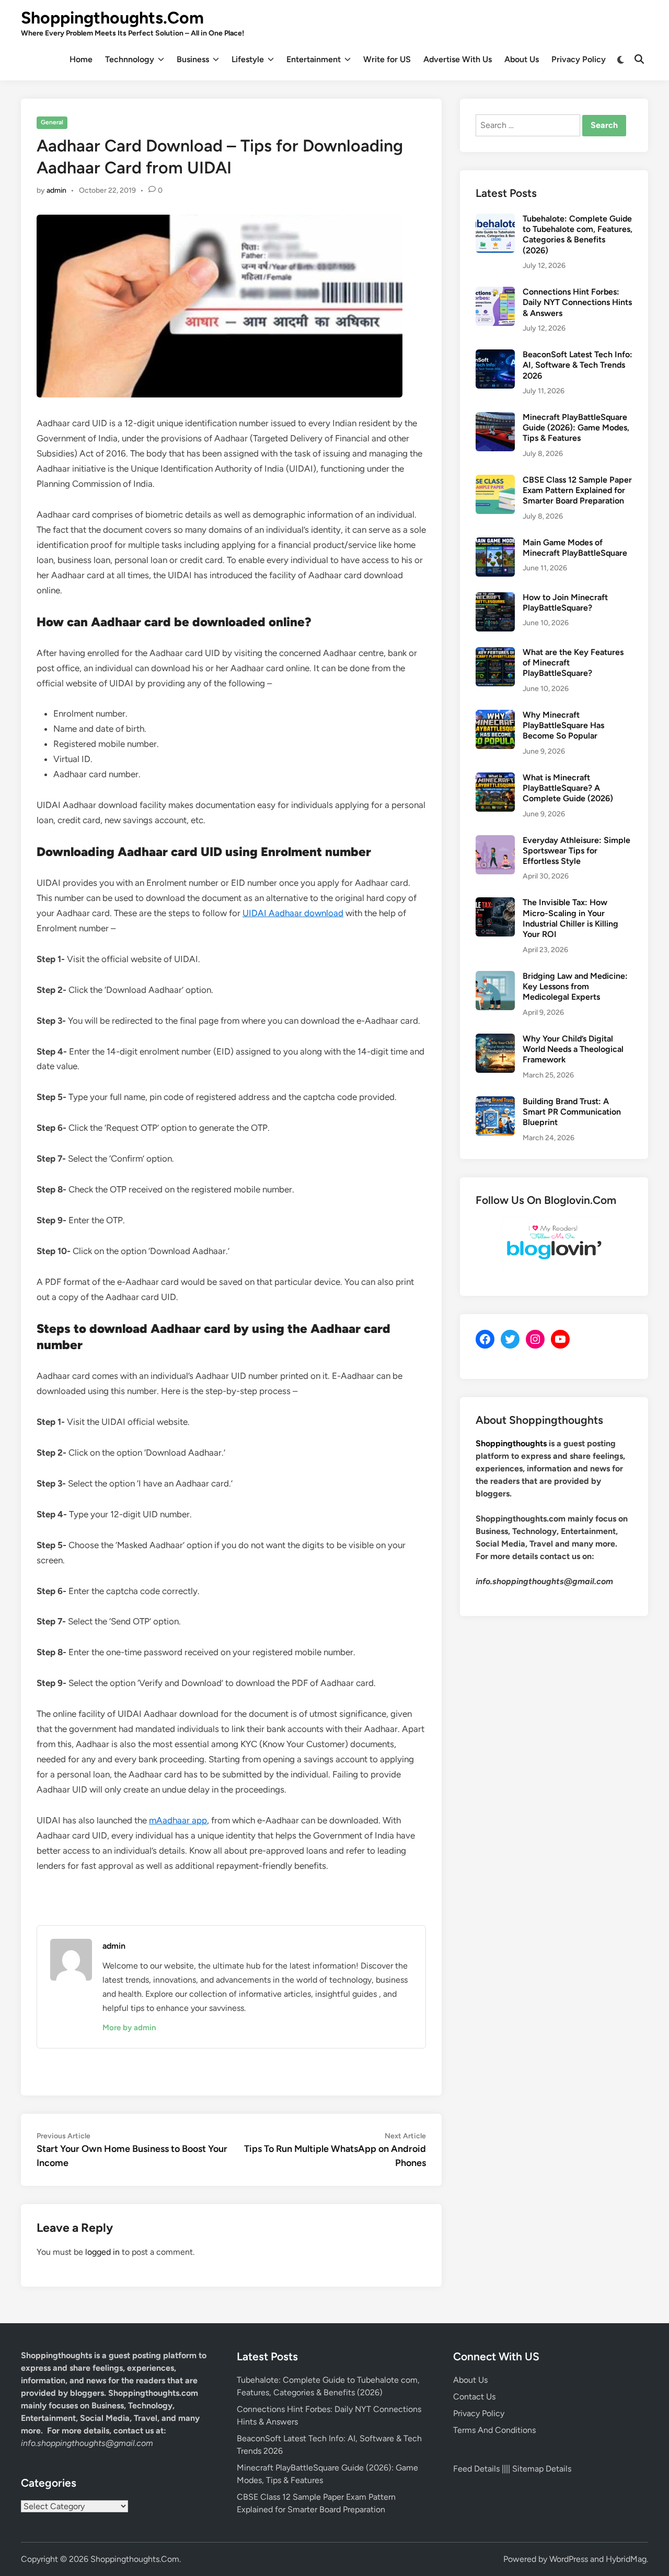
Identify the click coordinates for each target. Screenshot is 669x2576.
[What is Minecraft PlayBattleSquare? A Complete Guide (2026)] (495, 778)
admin (56, 190)
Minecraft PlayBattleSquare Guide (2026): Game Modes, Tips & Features (576, 428)
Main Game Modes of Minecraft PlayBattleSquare (575, 548)
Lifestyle (248, 59)
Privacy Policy (579, 59)
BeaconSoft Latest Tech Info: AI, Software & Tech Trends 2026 (578, 365)
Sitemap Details (542, 2469)
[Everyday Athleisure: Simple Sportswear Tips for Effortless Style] (495, 841)
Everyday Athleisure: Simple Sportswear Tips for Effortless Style (576, 851)
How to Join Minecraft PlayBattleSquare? (565, 602)
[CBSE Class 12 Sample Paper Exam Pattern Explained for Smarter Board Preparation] (495, 481)
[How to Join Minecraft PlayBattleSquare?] (495, 598)
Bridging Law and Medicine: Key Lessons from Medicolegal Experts (575, 987)
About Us (522, 59)
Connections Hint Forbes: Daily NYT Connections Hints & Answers (577, 302)
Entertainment (314, 59)
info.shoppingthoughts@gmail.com (87, 2443)
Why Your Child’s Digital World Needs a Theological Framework (573, 1049)
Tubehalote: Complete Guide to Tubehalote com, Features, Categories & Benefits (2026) (578, 235)
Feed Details (476, 2469)
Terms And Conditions (494, 2430)
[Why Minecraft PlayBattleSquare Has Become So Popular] (495, 716)
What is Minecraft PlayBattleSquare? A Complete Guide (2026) (568, 788)
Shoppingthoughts (511, 1443)
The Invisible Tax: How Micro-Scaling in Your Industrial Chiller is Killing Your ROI (570, 918)
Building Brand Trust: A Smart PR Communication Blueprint (572, 1112)
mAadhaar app (178, 1820)
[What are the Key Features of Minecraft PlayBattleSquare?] (495, 653)
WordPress (569, 2559)
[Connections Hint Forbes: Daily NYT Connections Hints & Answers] (495, 293)
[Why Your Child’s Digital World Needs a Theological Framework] (495, 1040)
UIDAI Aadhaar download (293, 913)
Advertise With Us (458, 59)
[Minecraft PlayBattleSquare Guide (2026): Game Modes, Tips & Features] (495, 418)
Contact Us (474, 2397)
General (52, 122)
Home (81, 59)
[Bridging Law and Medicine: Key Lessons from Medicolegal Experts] (495, 977)
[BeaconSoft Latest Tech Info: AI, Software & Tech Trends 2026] (495, 355)
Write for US (387, 59)
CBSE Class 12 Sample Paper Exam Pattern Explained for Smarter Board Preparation (577, 490)
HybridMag (626, 2559)
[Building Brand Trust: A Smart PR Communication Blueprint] (495, 1102)
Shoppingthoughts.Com (112, 18)
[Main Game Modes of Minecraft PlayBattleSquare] (495, 543)
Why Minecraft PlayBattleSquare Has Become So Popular (563, 725)
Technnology (130, 59)
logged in (102, 2252)
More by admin (129, 2028)
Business (193, 59)
